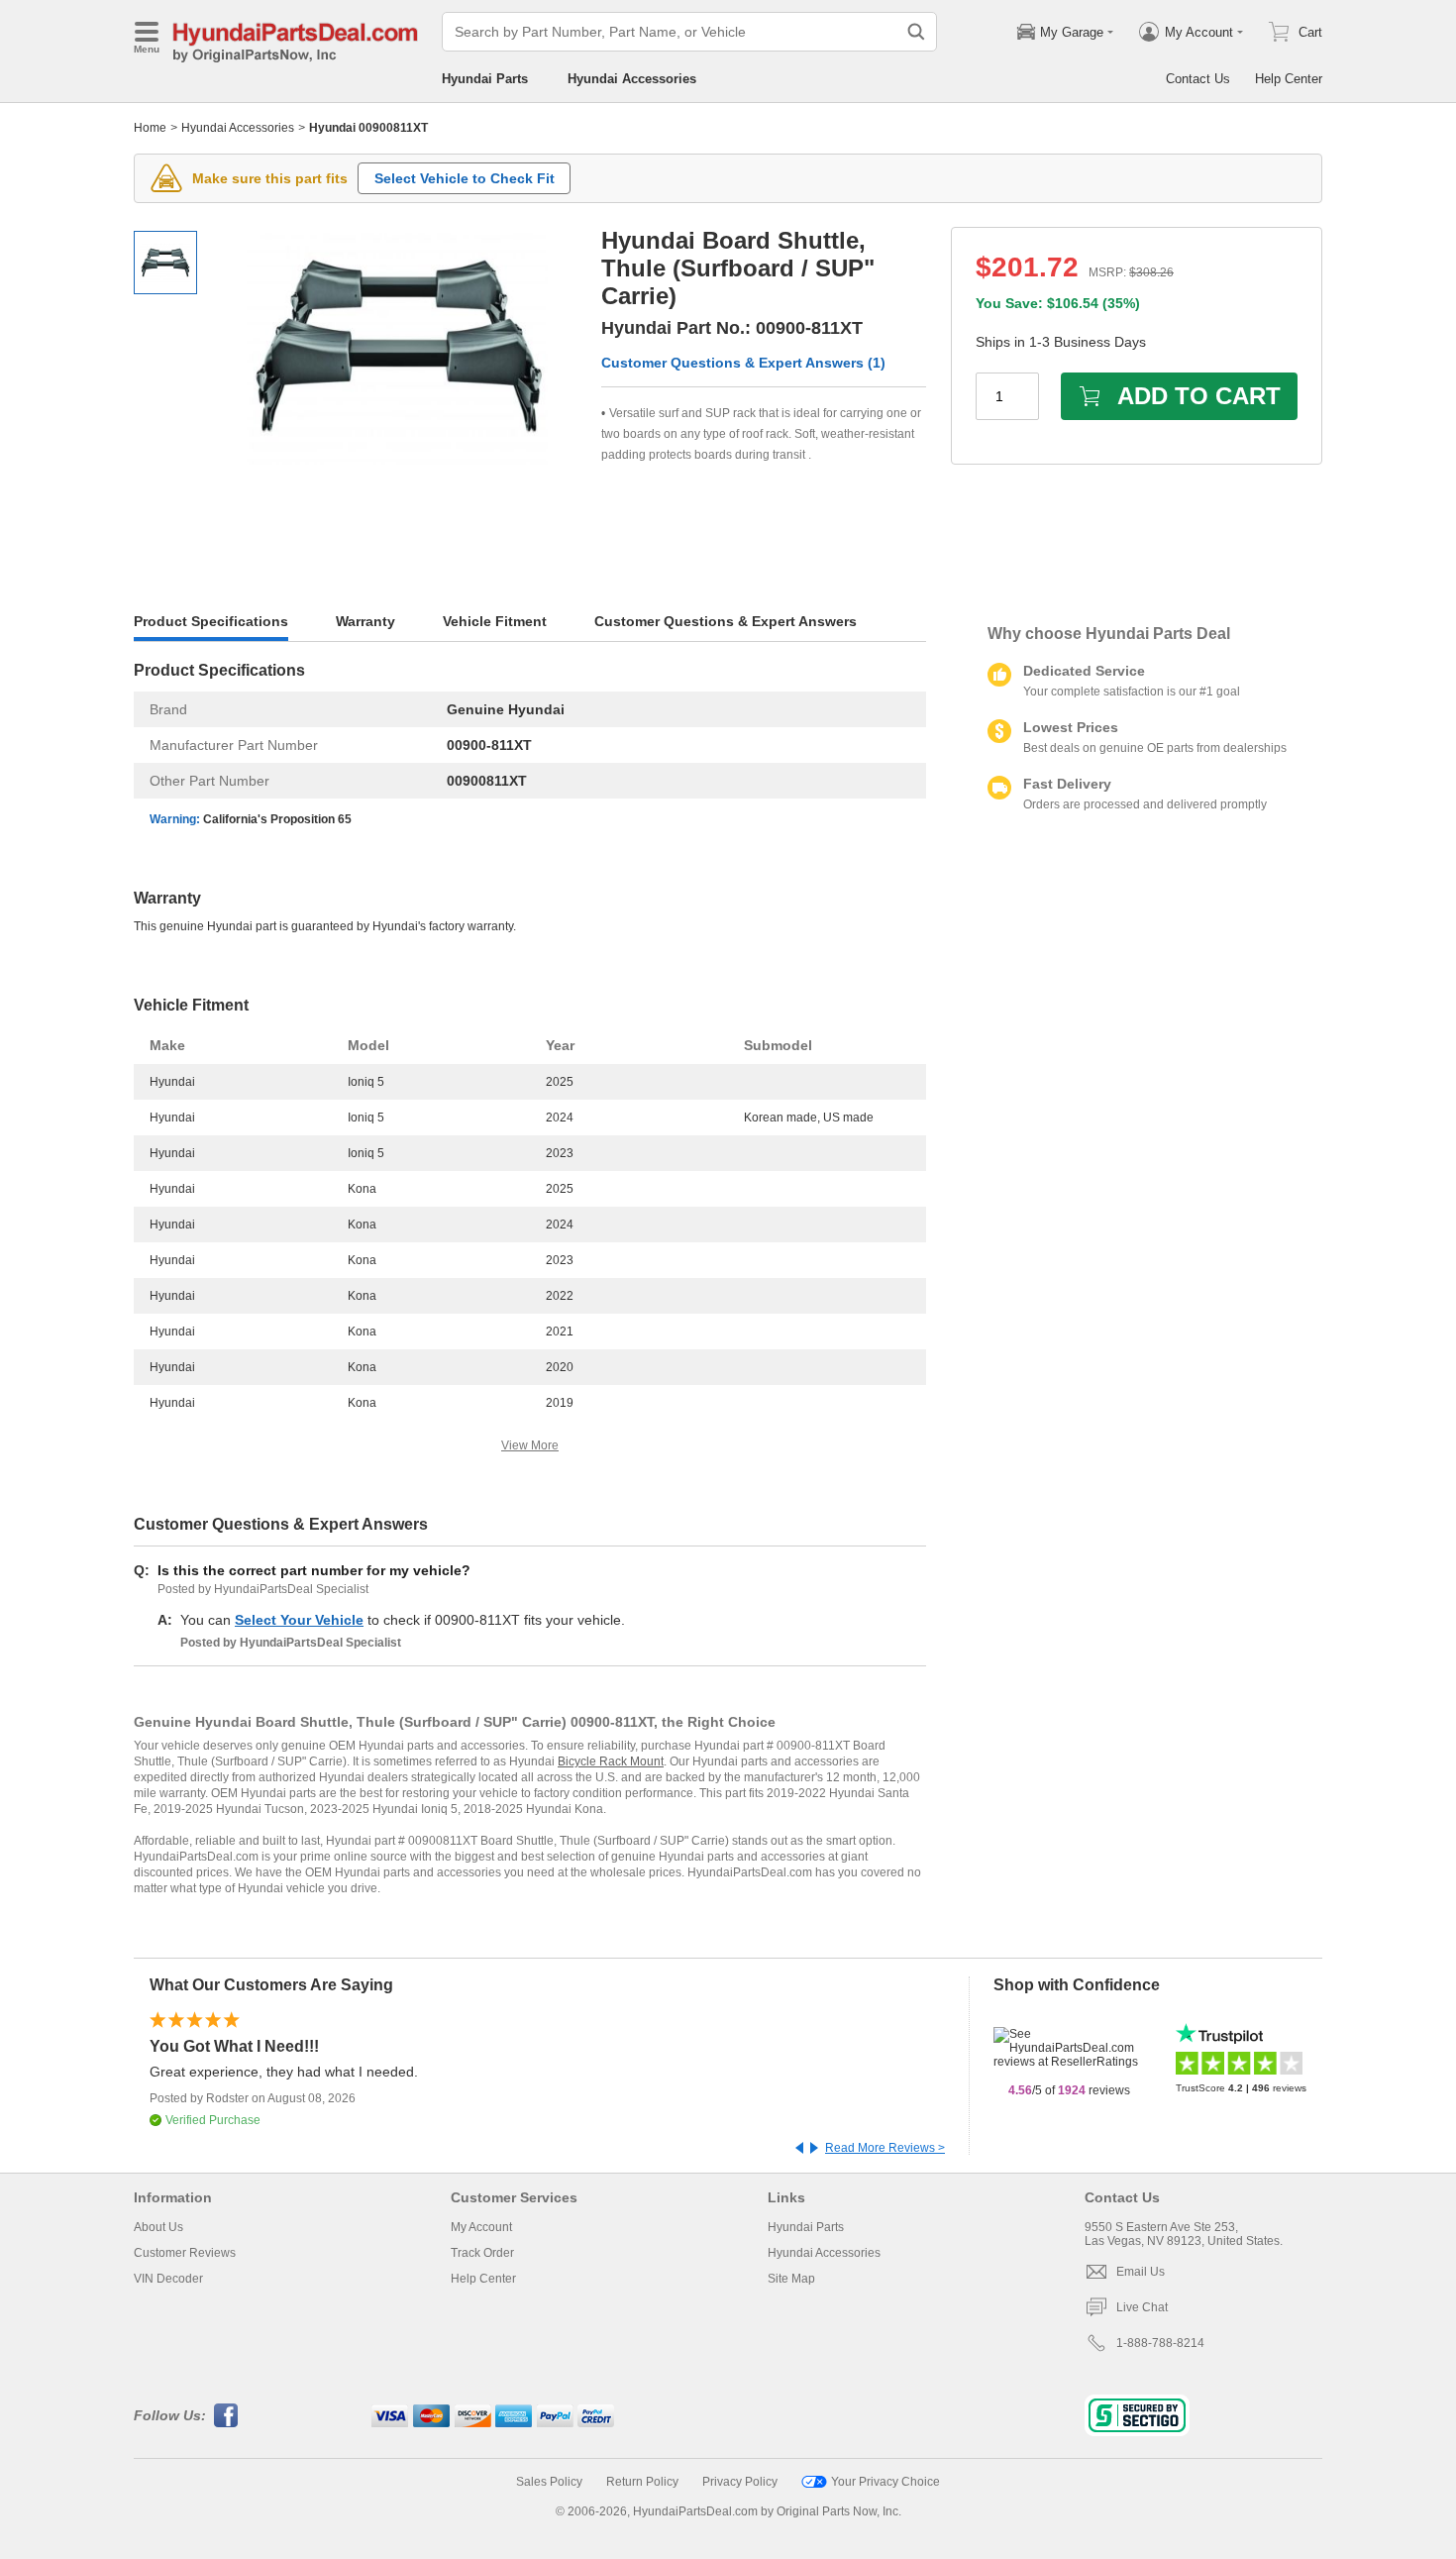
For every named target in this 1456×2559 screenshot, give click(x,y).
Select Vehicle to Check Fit (465, 178)
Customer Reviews (185, 2253)
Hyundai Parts (485, 79)
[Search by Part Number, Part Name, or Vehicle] (916, 32)
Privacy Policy (740, 2482)
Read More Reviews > (885, 2148)
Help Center (1289, 79)
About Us (158, 2227)
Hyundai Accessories (632, 79)
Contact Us (1198, 79)
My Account (481, 2227)
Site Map (791, 2279)
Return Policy (642, 2482)
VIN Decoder (168, 2279)
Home (150, 128)
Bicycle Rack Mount (611, 1761)
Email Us (1141, 2272)
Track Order (482, 2253)
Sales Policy (549, 2482)
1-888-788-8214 (1160, 2343)
